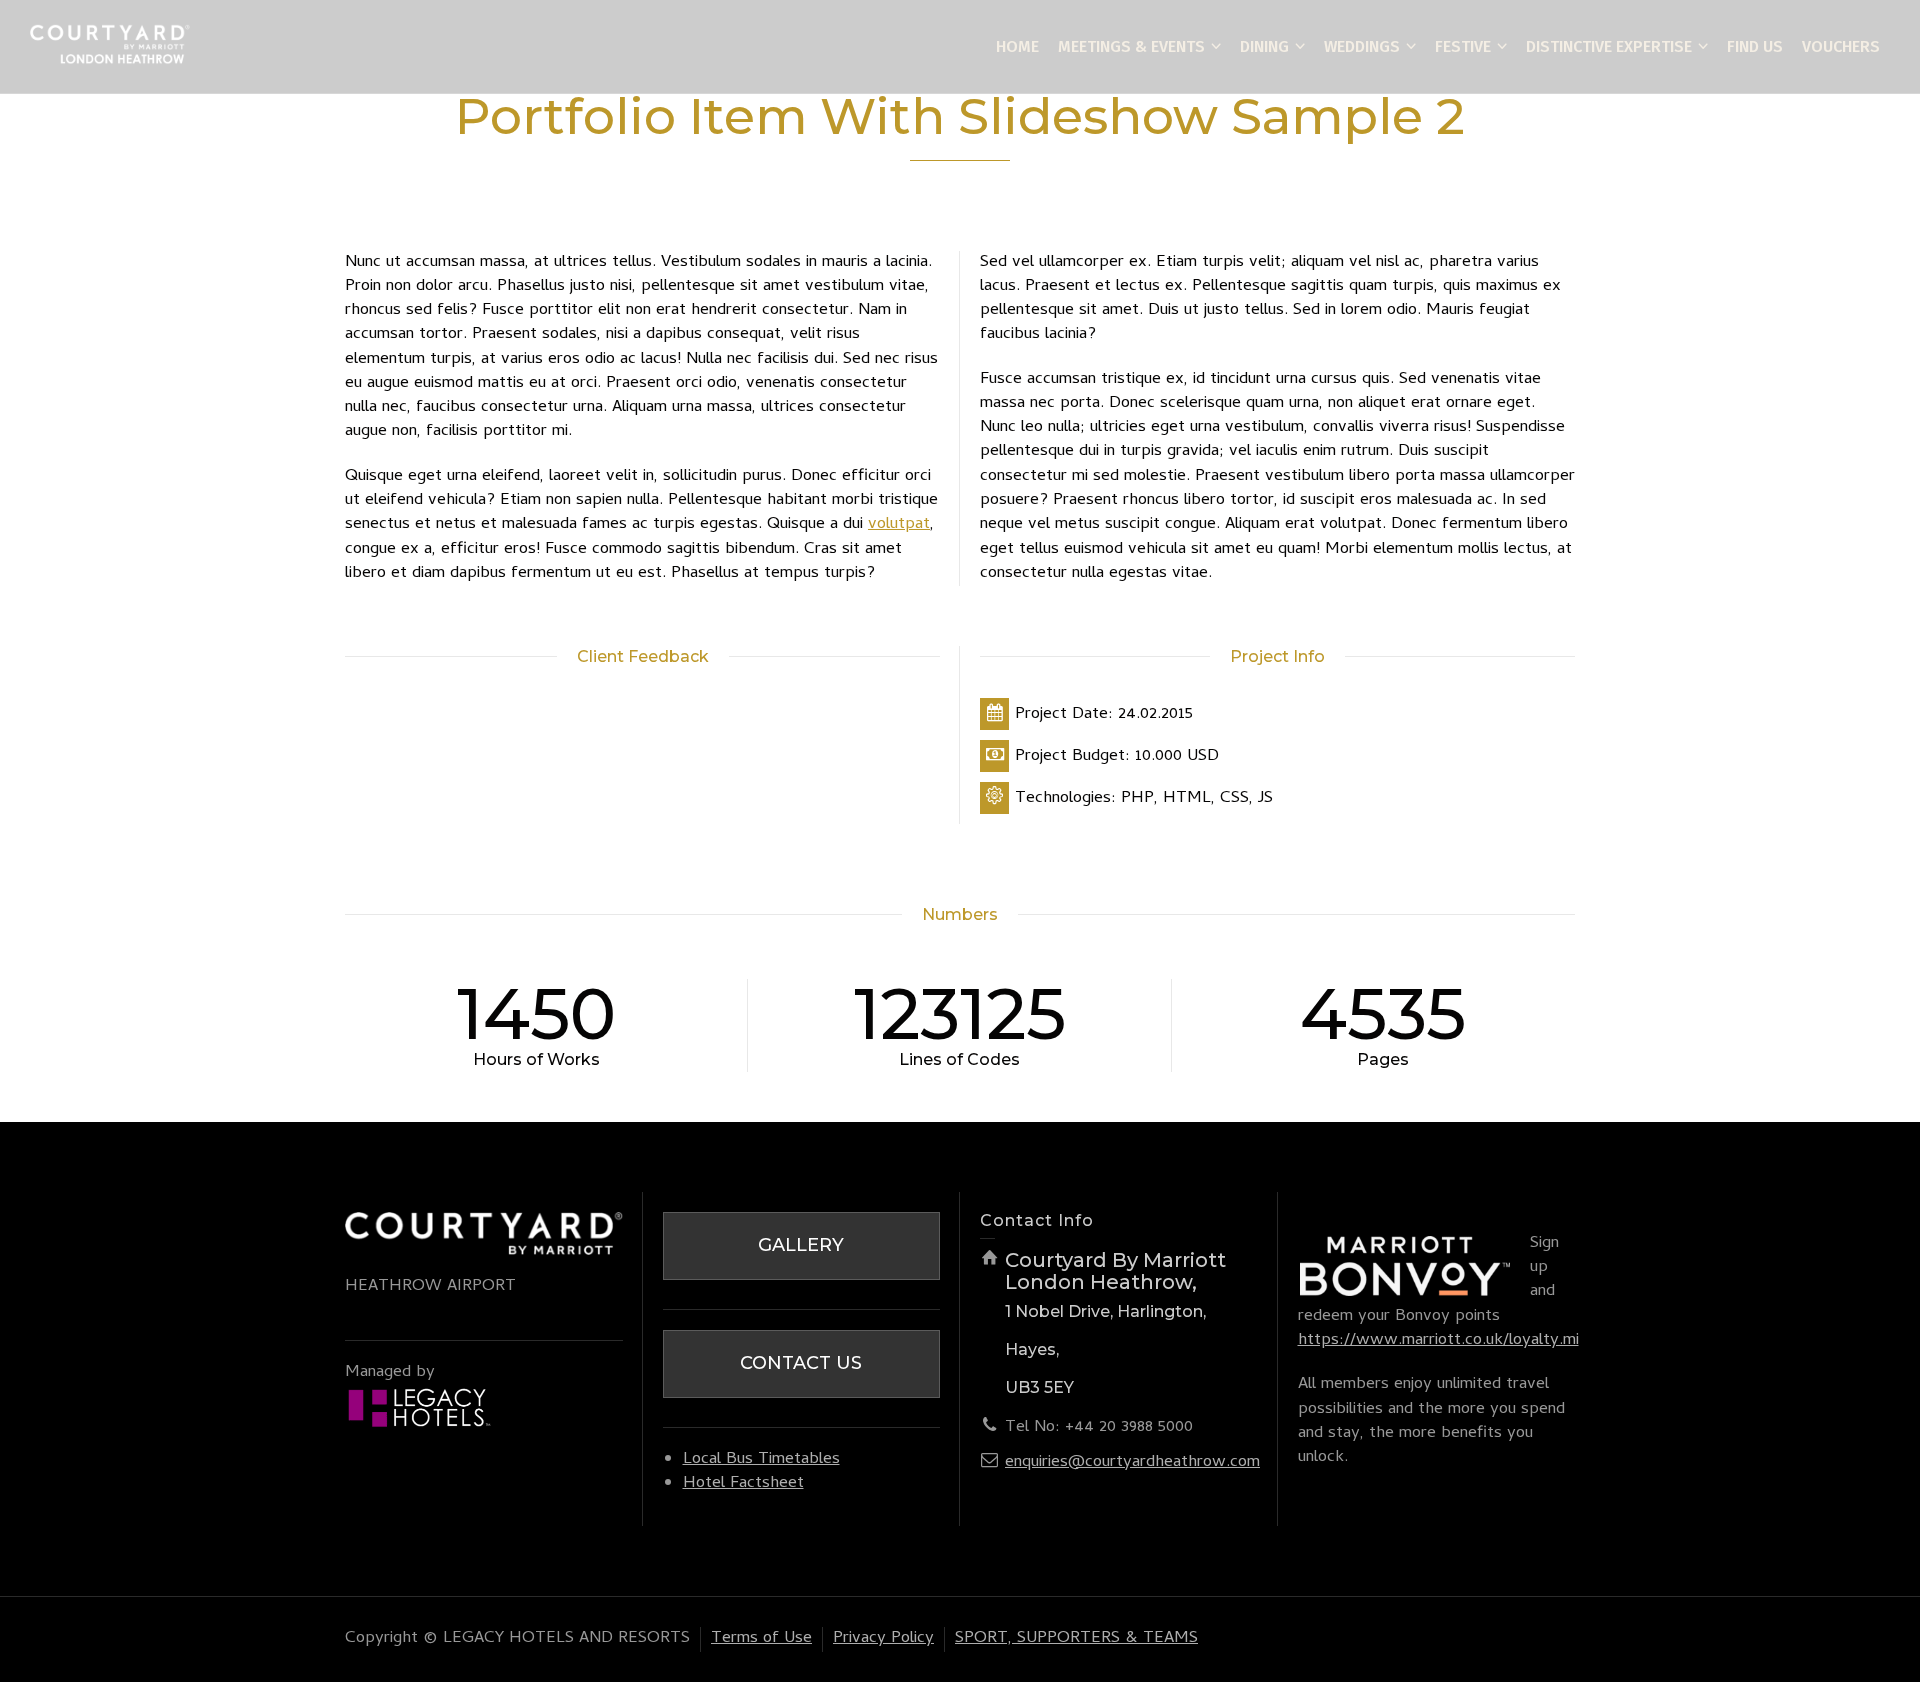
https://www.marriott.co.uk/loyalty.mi (1438, 1341)
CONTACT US (801, 1363)
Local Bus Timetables (761, 1460)
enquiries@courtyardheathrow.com (1132, 1463)
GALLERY (801, 1245)
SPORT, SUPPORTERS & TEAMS (1076, 1639)
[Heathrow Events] (110, 48)
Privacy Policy (883, 1639)
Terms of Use (761, 1639)
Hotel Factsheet (743, 1484)
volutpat (899, 525)
